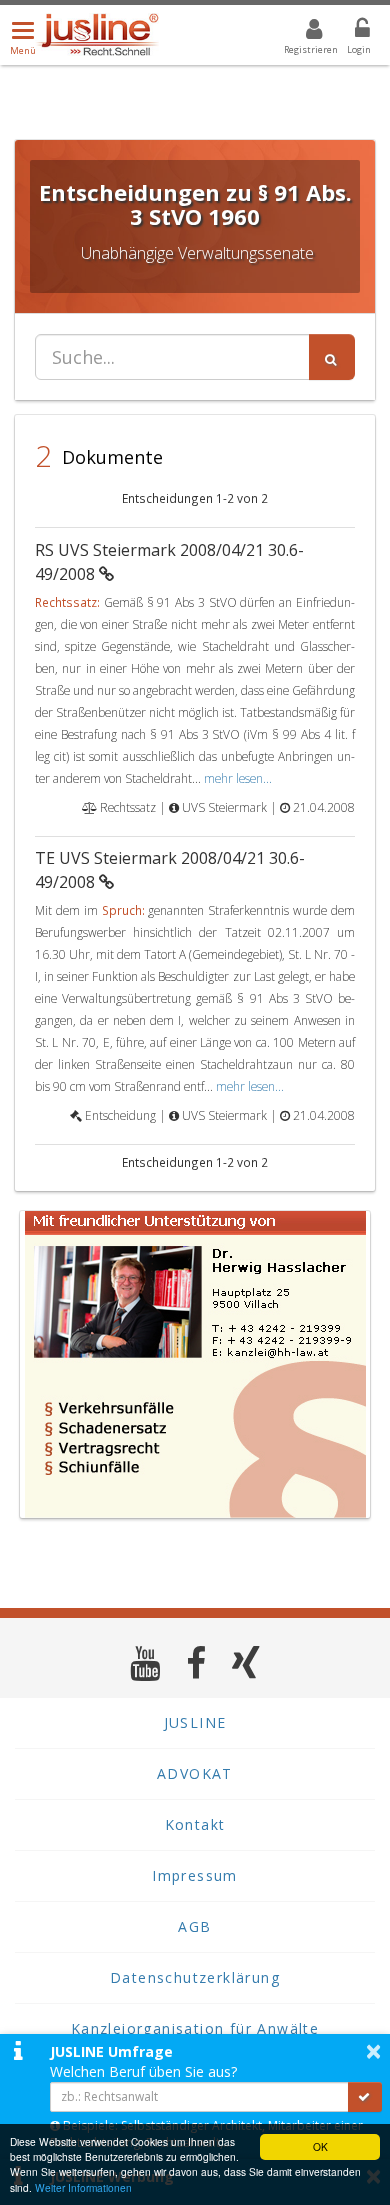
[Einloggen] (350, 32)
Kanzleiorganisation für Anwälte (195, 2028)
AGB (194, 1926)
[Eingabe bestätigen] (365, 2097)
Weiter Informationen (83, 2187)
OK (320, 2146)
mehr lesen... (238, 778)
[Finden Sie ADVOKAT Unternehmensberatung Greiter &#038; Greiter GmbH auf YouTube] (145, 1662)
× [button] (373, 2051)
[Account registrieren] (301, 32)
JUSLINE (195, 1722)
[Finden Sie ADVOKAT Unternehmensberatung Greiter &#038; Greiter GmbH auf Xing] (246, 1662)
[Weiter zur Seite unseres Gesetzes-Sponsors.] (195, 1364)
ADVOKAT (195, 1773)
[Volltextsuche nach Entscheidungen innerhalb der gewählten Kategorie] (332, 357)
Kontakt (195, 1824)
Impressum (195, 1875)
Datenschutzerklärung (195, 1977)
